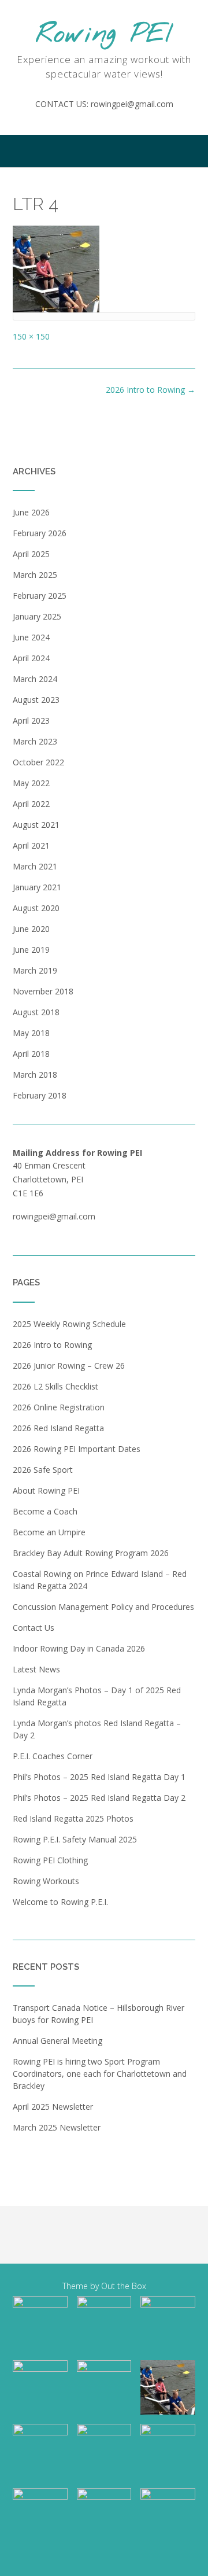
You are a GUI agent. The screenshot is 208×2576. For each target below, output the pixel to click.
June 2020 (31, 929)
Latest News (36, 1669)
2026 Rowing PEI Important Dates (77, 1449)
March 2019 (35, 970)
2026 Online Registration (59, 1407)
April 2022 (31, 804)
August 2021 (36, 825)
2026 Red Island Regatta (58, 1428)
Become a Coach (45, 1511)
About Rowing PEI (46, 1490)
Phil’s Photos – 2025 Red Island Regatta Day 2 (99, 1798)
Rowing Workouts (46, 1881)
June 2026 (31, 512)
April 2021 (31, 845)
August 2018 (36, 1012)
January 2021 (37, 887)
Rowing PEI (104, 35)
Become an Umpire (49, 1532)
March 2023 (35, 741)
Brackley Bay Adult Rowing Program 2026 (91, 1553)
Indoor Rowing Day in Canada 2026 (79, 1648)
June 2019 (31, 950)
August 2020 (36, 908)
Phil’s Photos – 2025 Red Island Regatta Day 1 (99, 1777)
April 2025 (31, 554)
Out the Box (124, 2286)
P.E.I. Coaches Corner (53, 1756)
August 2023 (36, 700)
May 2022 (31, 783)
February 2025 (40, 596)
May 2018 (31, 1033)
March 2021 (35, 866)
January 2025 (37, 616)
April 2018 (31, 1054)
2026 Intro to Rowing (151, 390)
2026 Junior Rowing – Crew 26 (69, 1366)
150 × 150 (31, 336)
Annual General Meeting (57, 2041)
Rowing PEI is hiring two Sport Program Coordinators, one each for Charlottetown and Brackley (100, 2074)
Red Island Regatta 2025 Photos (73, 1818)
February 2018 (40, 1095)
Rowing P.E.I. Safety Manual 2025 (75, 1839)
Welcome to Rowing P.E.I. (60, 1902)
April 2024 (31, 658)
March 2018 (35, 1075)
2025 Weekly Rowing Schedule (69, 1324)
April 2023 (31, 721)
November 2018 (43, 991)
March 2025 (35, 575)
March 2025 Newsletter (57, 2127)
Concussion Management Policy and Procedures (103, 1607)
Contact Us (34, 1628)
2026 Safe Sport (43, 1470)
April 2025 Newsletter (53, 2107)
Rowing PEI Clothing (50, 1860)
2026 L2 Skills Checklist (55, 1386)
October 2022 (38, 762)
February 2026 (40, 533)
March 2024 (35, 679)
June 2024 (31, 637)
